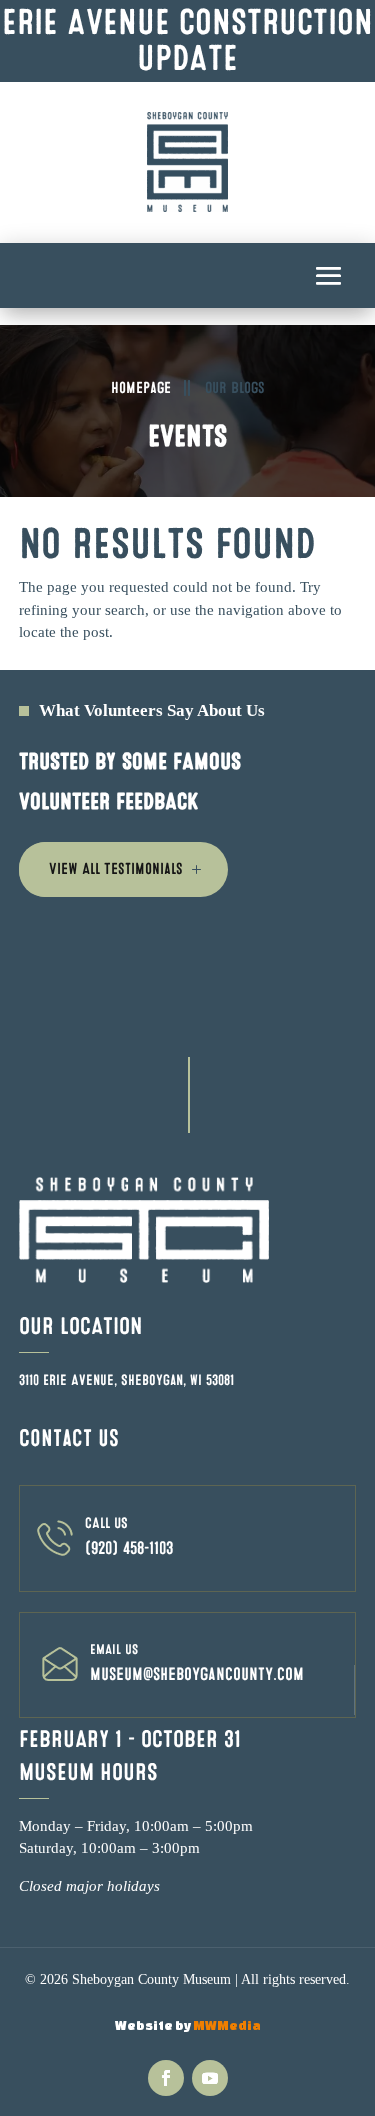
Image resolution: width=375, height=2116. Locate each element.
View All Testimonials (116, 869)
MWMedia (227, 2025)
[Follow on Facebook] (166, 2078)
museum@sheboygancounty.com (197, 1674)
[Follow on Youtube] (210, 2078)
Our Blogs (235, 388)
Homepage (141, 388)
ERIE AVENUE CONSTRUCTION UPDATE (187, 40)
